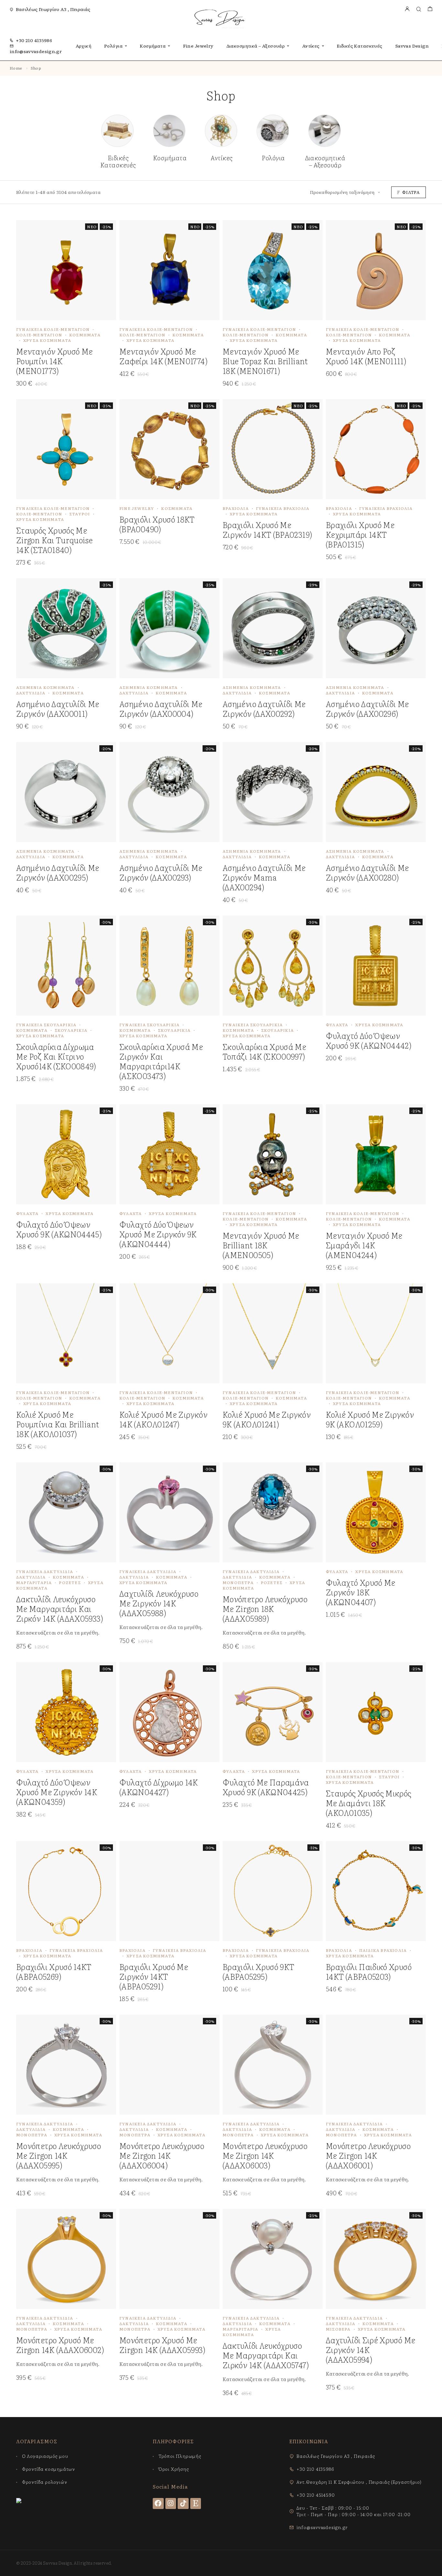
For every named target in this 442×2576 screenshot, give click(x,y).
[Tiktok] (183, 2503)
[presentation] (61, 1632)
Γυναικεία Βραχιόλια (283, 508)
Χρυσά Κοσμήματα (47, 340)
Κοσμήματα (153, 46)
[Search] (419, 9)
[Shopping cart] (430, 9)
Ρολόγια (113, 46)
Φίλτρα (411, 192)
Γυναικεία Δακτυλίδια (45, 1571)
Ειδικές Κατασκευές (360, 46)
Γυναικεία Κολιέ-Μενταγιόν (53, 329)
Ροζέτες (70, 1582)
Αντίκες (311, 46)
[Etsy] (196, 2503)
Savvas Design (412, 46)
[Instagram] (171, 2503)
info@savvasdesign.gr (36, 51)
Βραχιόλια (236, 508)
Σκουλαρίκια (71, 1030)
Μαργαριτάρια (34, 1582)
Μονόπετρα (238, 1582)
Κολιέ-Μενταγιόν (39, 335)
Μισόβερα (338, 2329)
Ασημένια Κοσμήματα (45, 687)
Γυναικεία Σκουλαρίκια (46, 1025)
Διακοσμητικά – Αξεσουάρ (256, 46)
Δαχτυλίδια (31, 693)
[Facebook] (158, 2503)
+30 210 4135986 (34, 40)
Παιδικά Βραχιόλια (383, 1950)
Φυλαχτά (337, 1025)
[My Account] (407, 9)
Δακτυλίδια (31, 1577)
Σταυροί (80, 514)
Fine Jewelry (198, 46)
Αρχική (84, 46)
